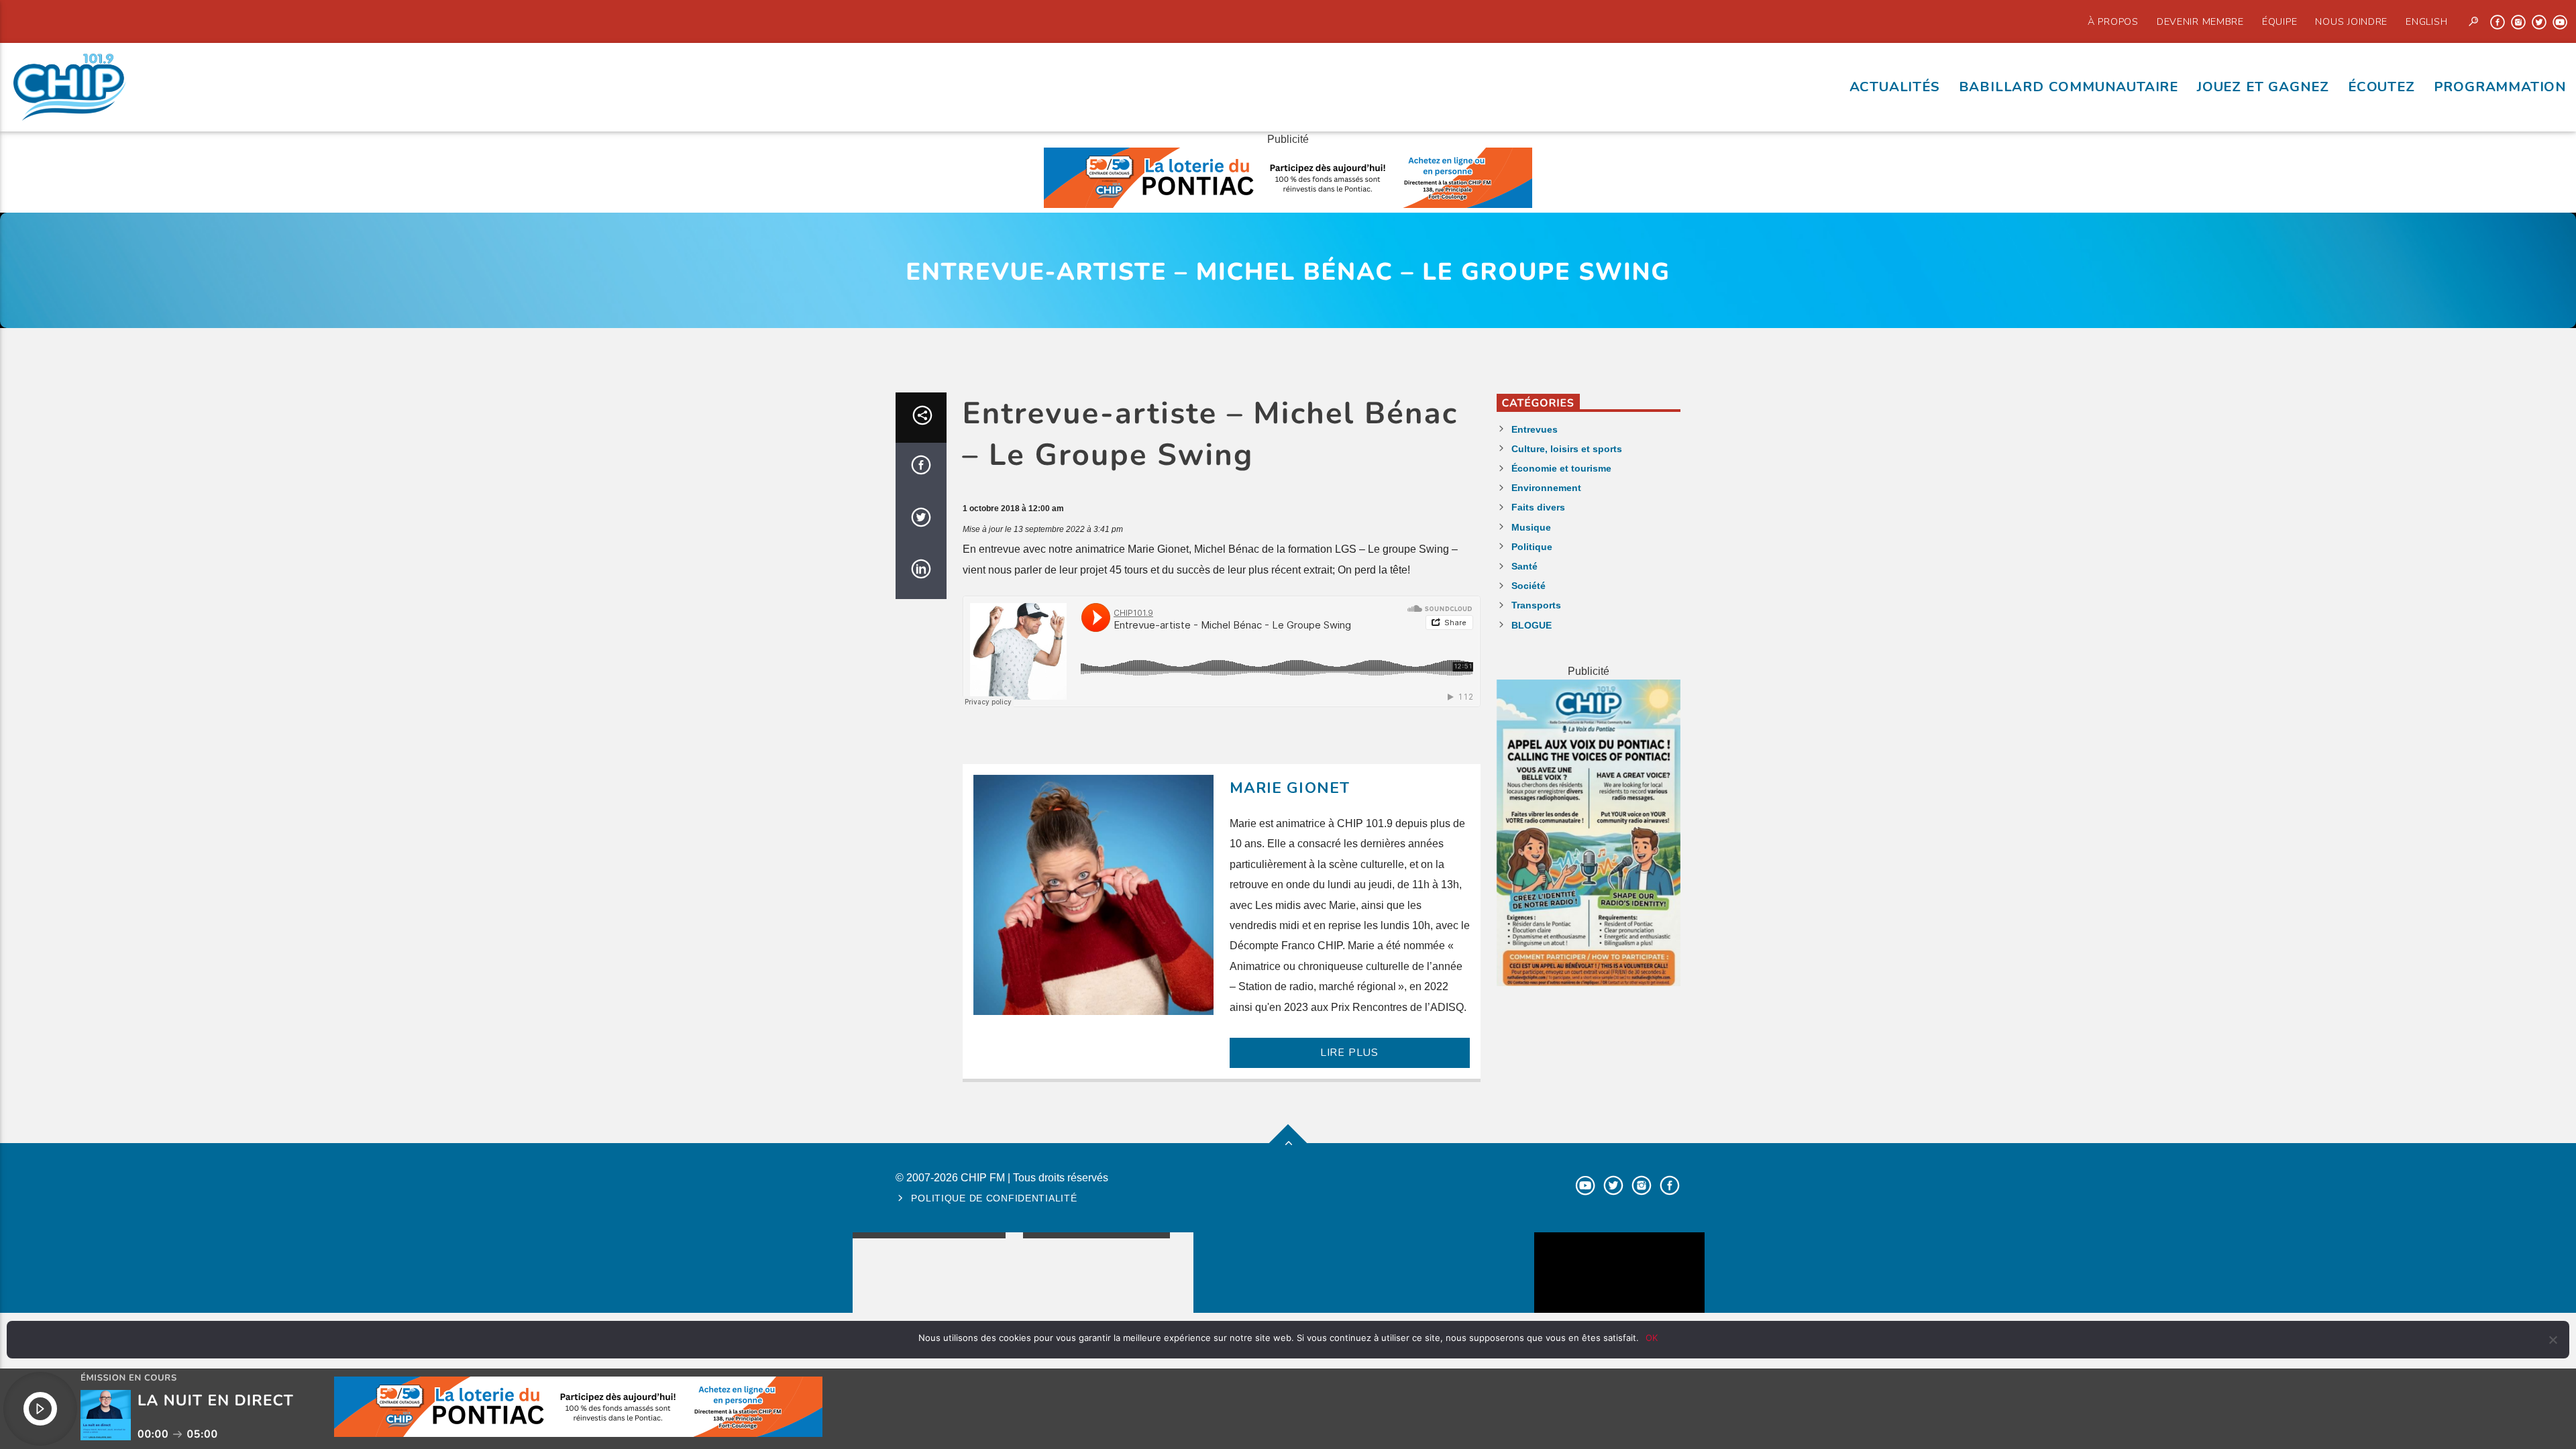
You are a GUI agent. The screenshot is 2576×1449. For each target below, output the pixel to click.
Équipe (2279, 21)
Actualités (1895, 87)
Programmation (2500, 87)
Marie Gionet (1290, 788)
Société (1528, 586)
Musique (1531, 527)
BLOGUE (1532, 625)
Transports (1536, 605)
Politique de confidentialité (994, 1198)
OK (1652, 1338)
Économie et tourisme (1561, 468)
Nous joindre (2351, 21)
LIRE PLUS (1349, 1053)
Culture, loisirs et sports (1567, 449)
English (2426, 21)
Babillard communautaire (2069, 87)
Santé (1524, 566)
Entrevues (1535, 429)
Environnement (1546, 488)
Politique (1532, 547)
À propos (2113, 21)
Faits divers (1538, 507)
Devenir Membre (2200, 21)
